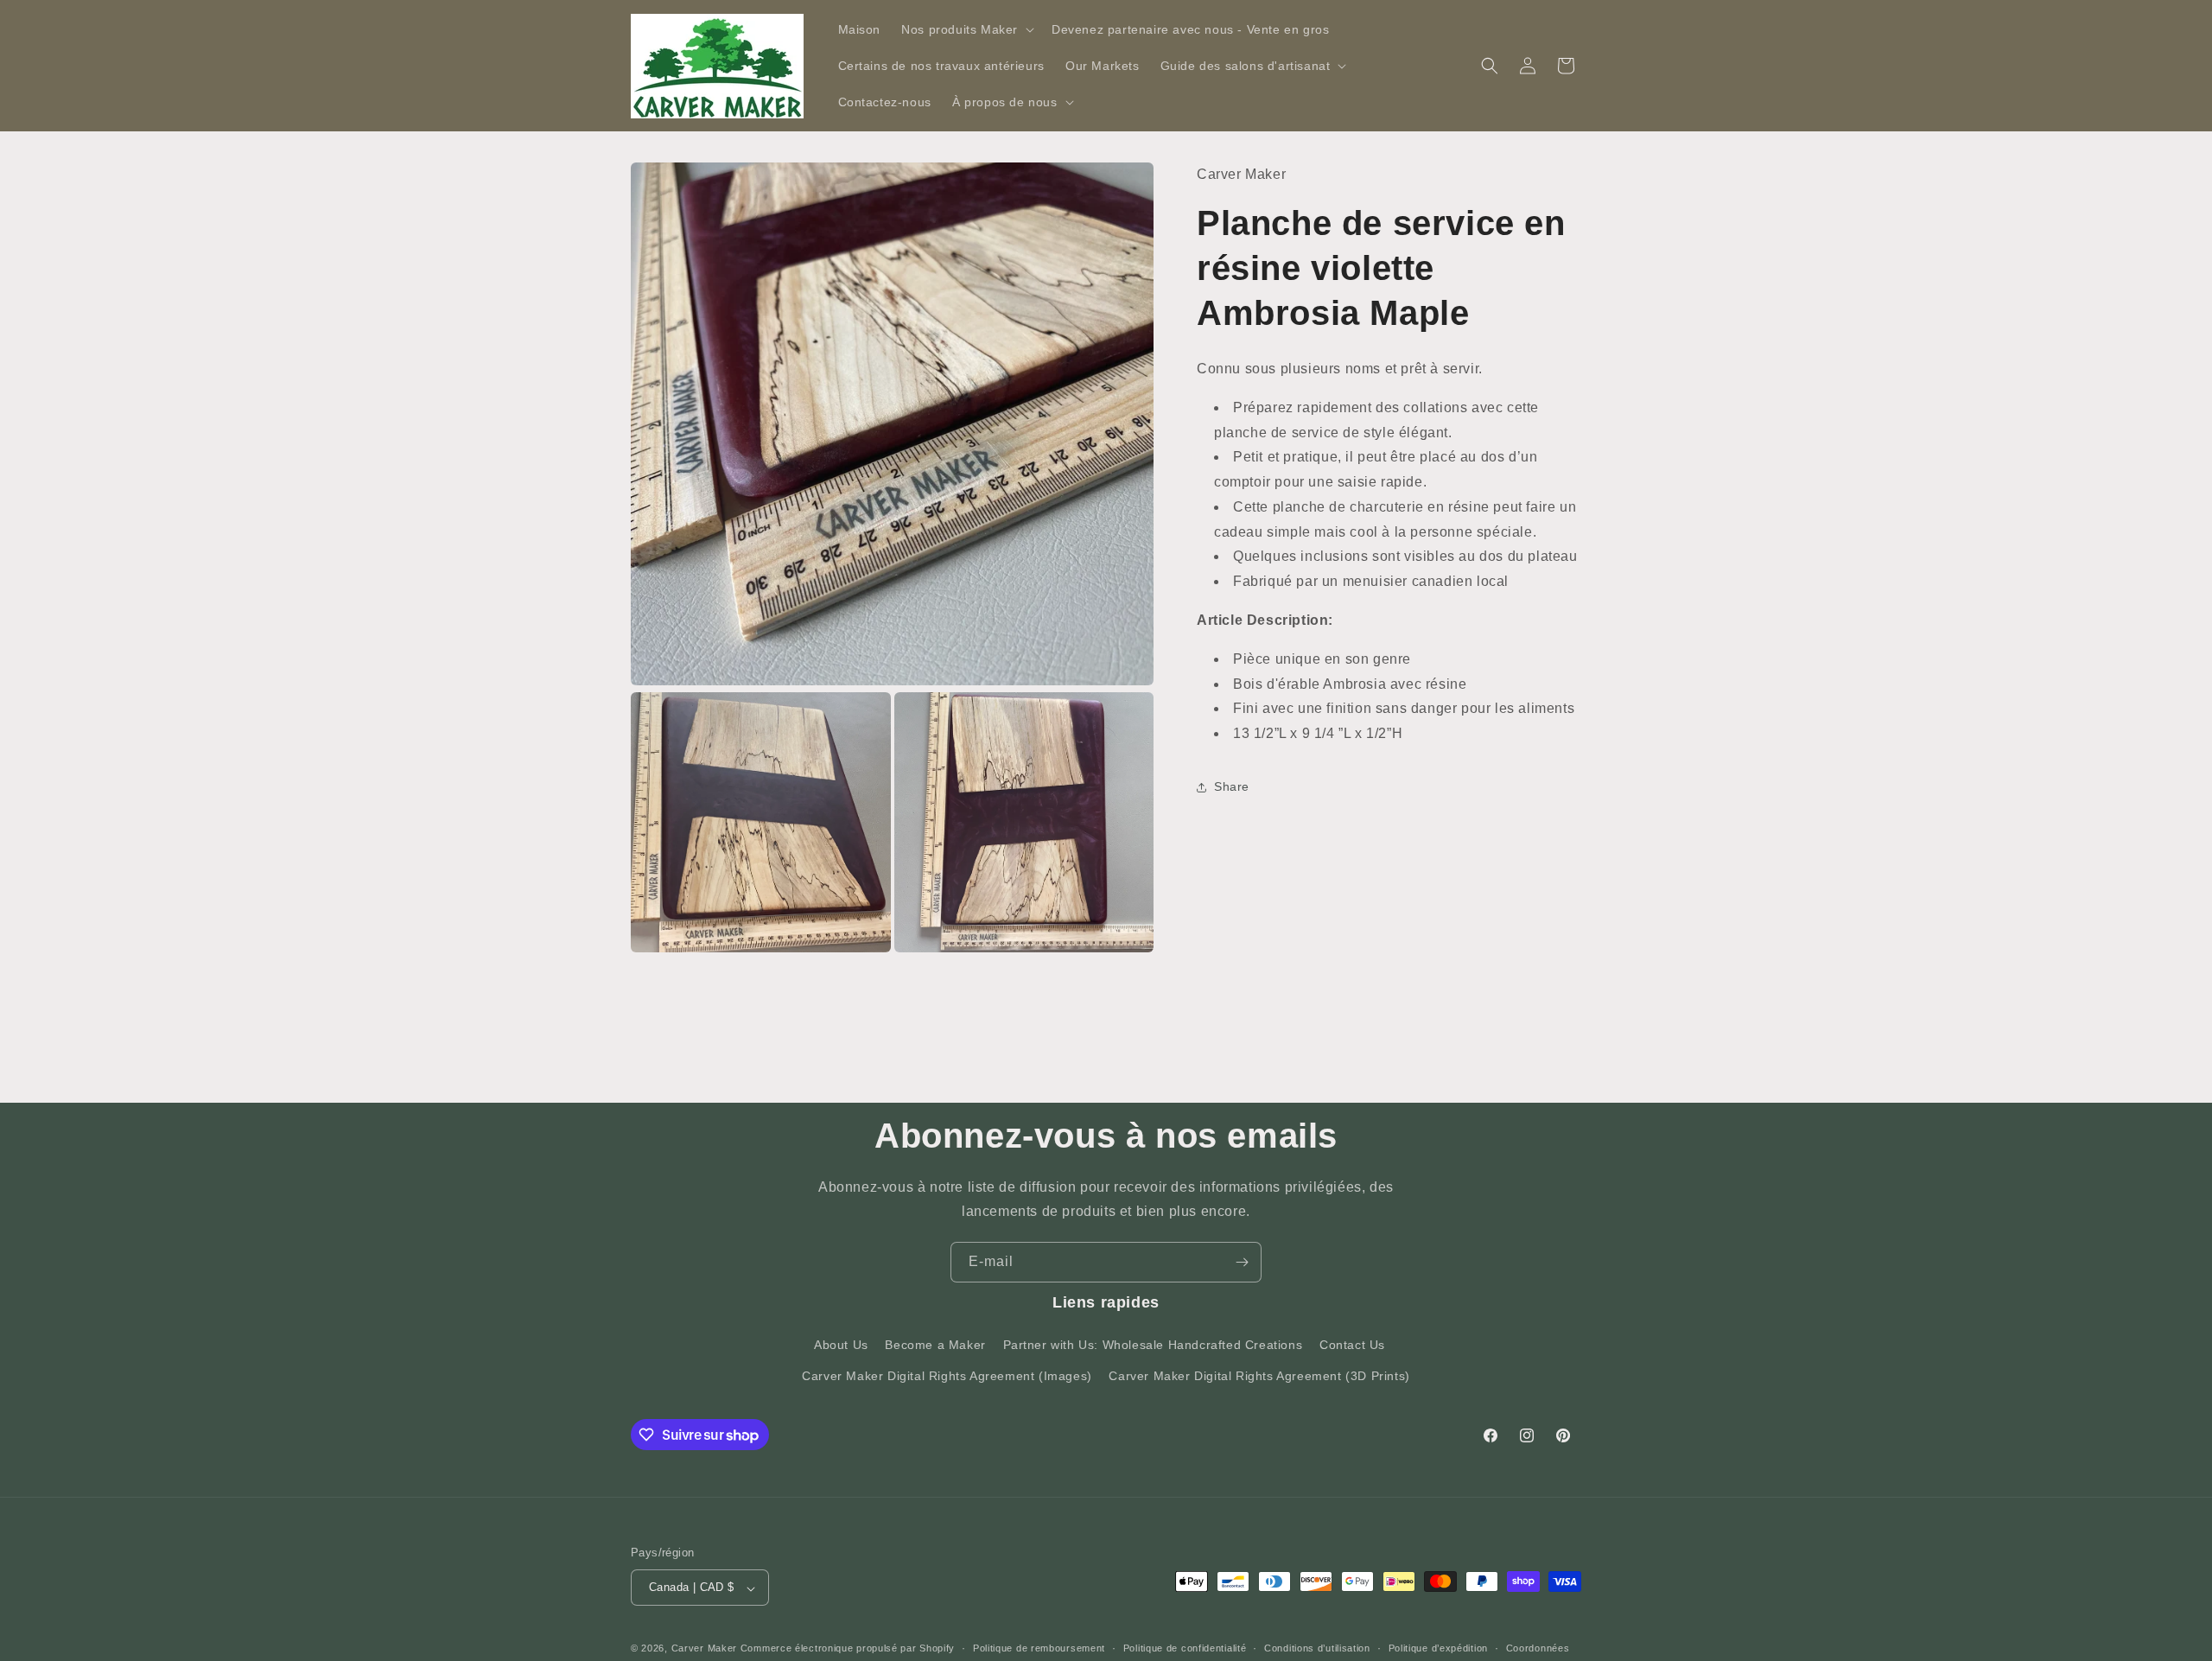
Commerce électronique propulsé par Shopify (848, 1649)
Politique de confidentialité (1185, 1648)
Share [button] (1232, 786)
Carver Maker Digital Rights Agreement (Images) (947, 1376)
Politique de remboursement (1039, 1648)
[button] (966, 29)
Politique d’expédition (1438, 1648)
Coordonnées (1538, 1648)
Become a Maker (935, 1346)
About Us (841, 1346)
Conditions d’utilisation (1317, 1648)
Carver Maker (704, 1649)
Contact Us (1352, 1346)
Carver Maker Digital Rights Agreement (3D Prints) (1259, 1376)
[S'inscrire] (1242, 1262)
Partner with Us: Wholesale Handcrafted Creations (1153, 1346)
